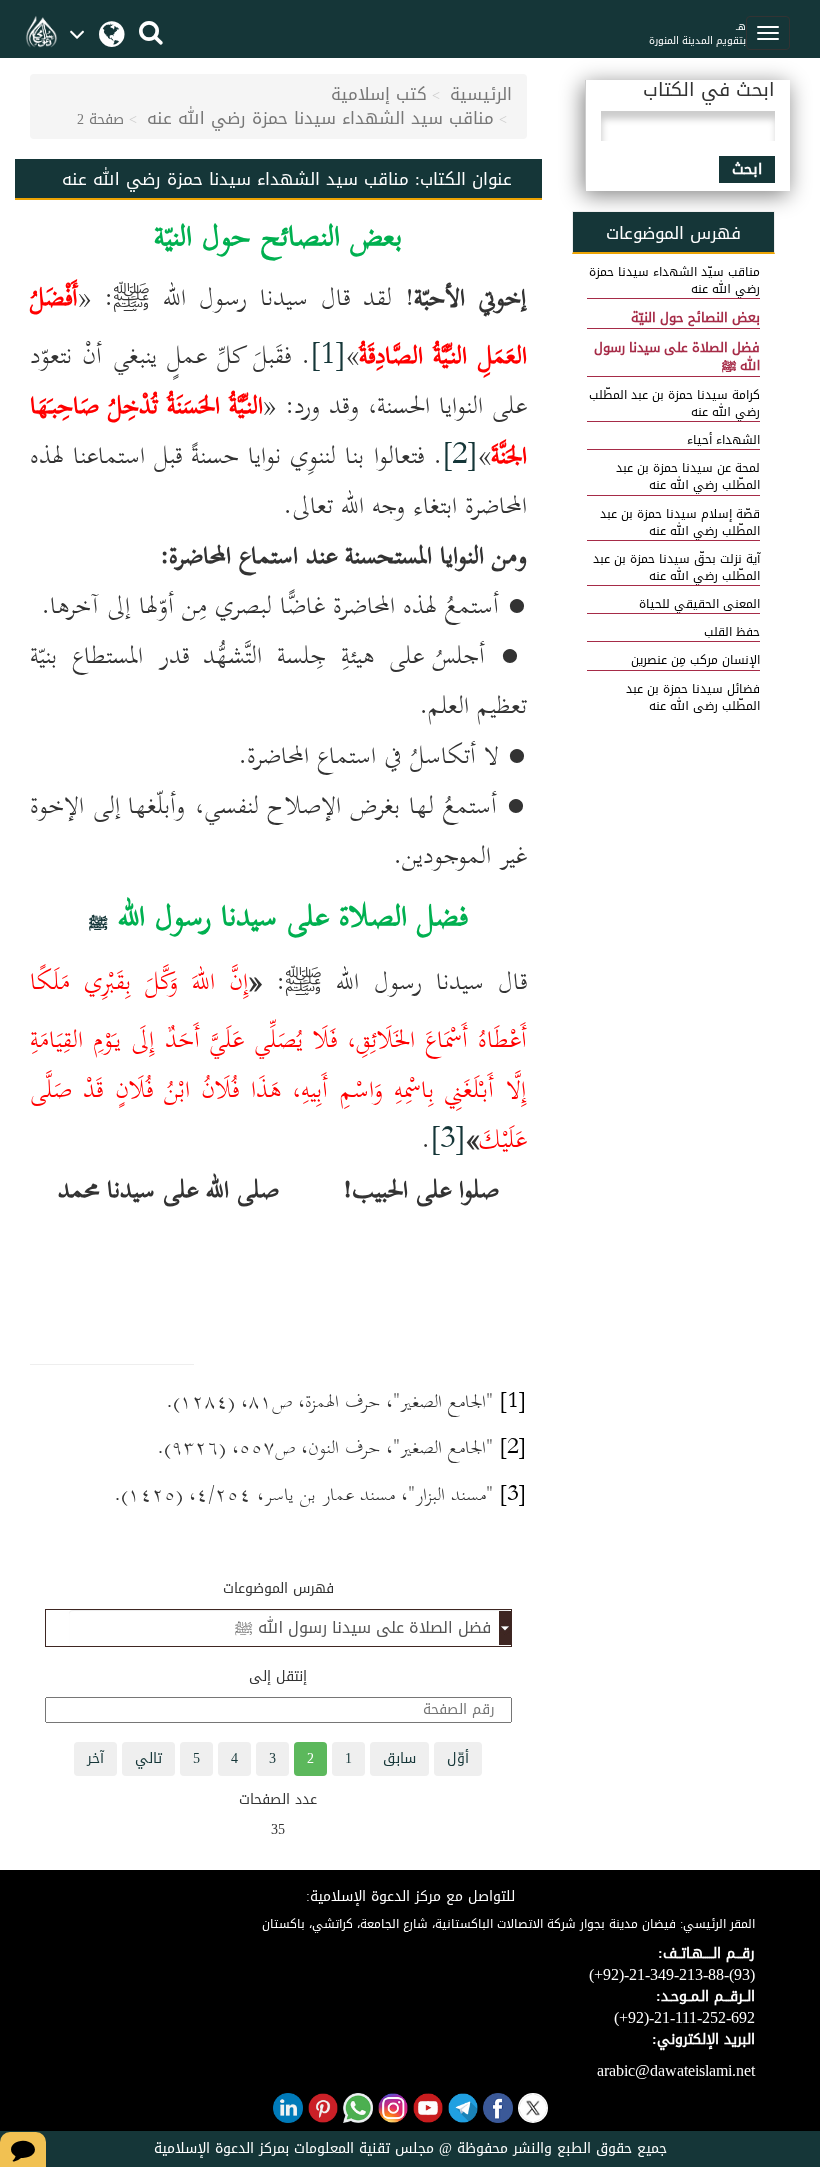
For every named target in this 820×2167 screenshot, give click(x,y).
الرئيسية (481, 94)
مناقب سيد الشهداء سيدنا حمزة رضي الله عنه (320, 118)
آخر (95, 1758)
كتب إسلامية (379, 94)
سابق (399, 1758)
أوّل (458, 1758)
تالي (148, 1758)
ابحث (747, 169)
